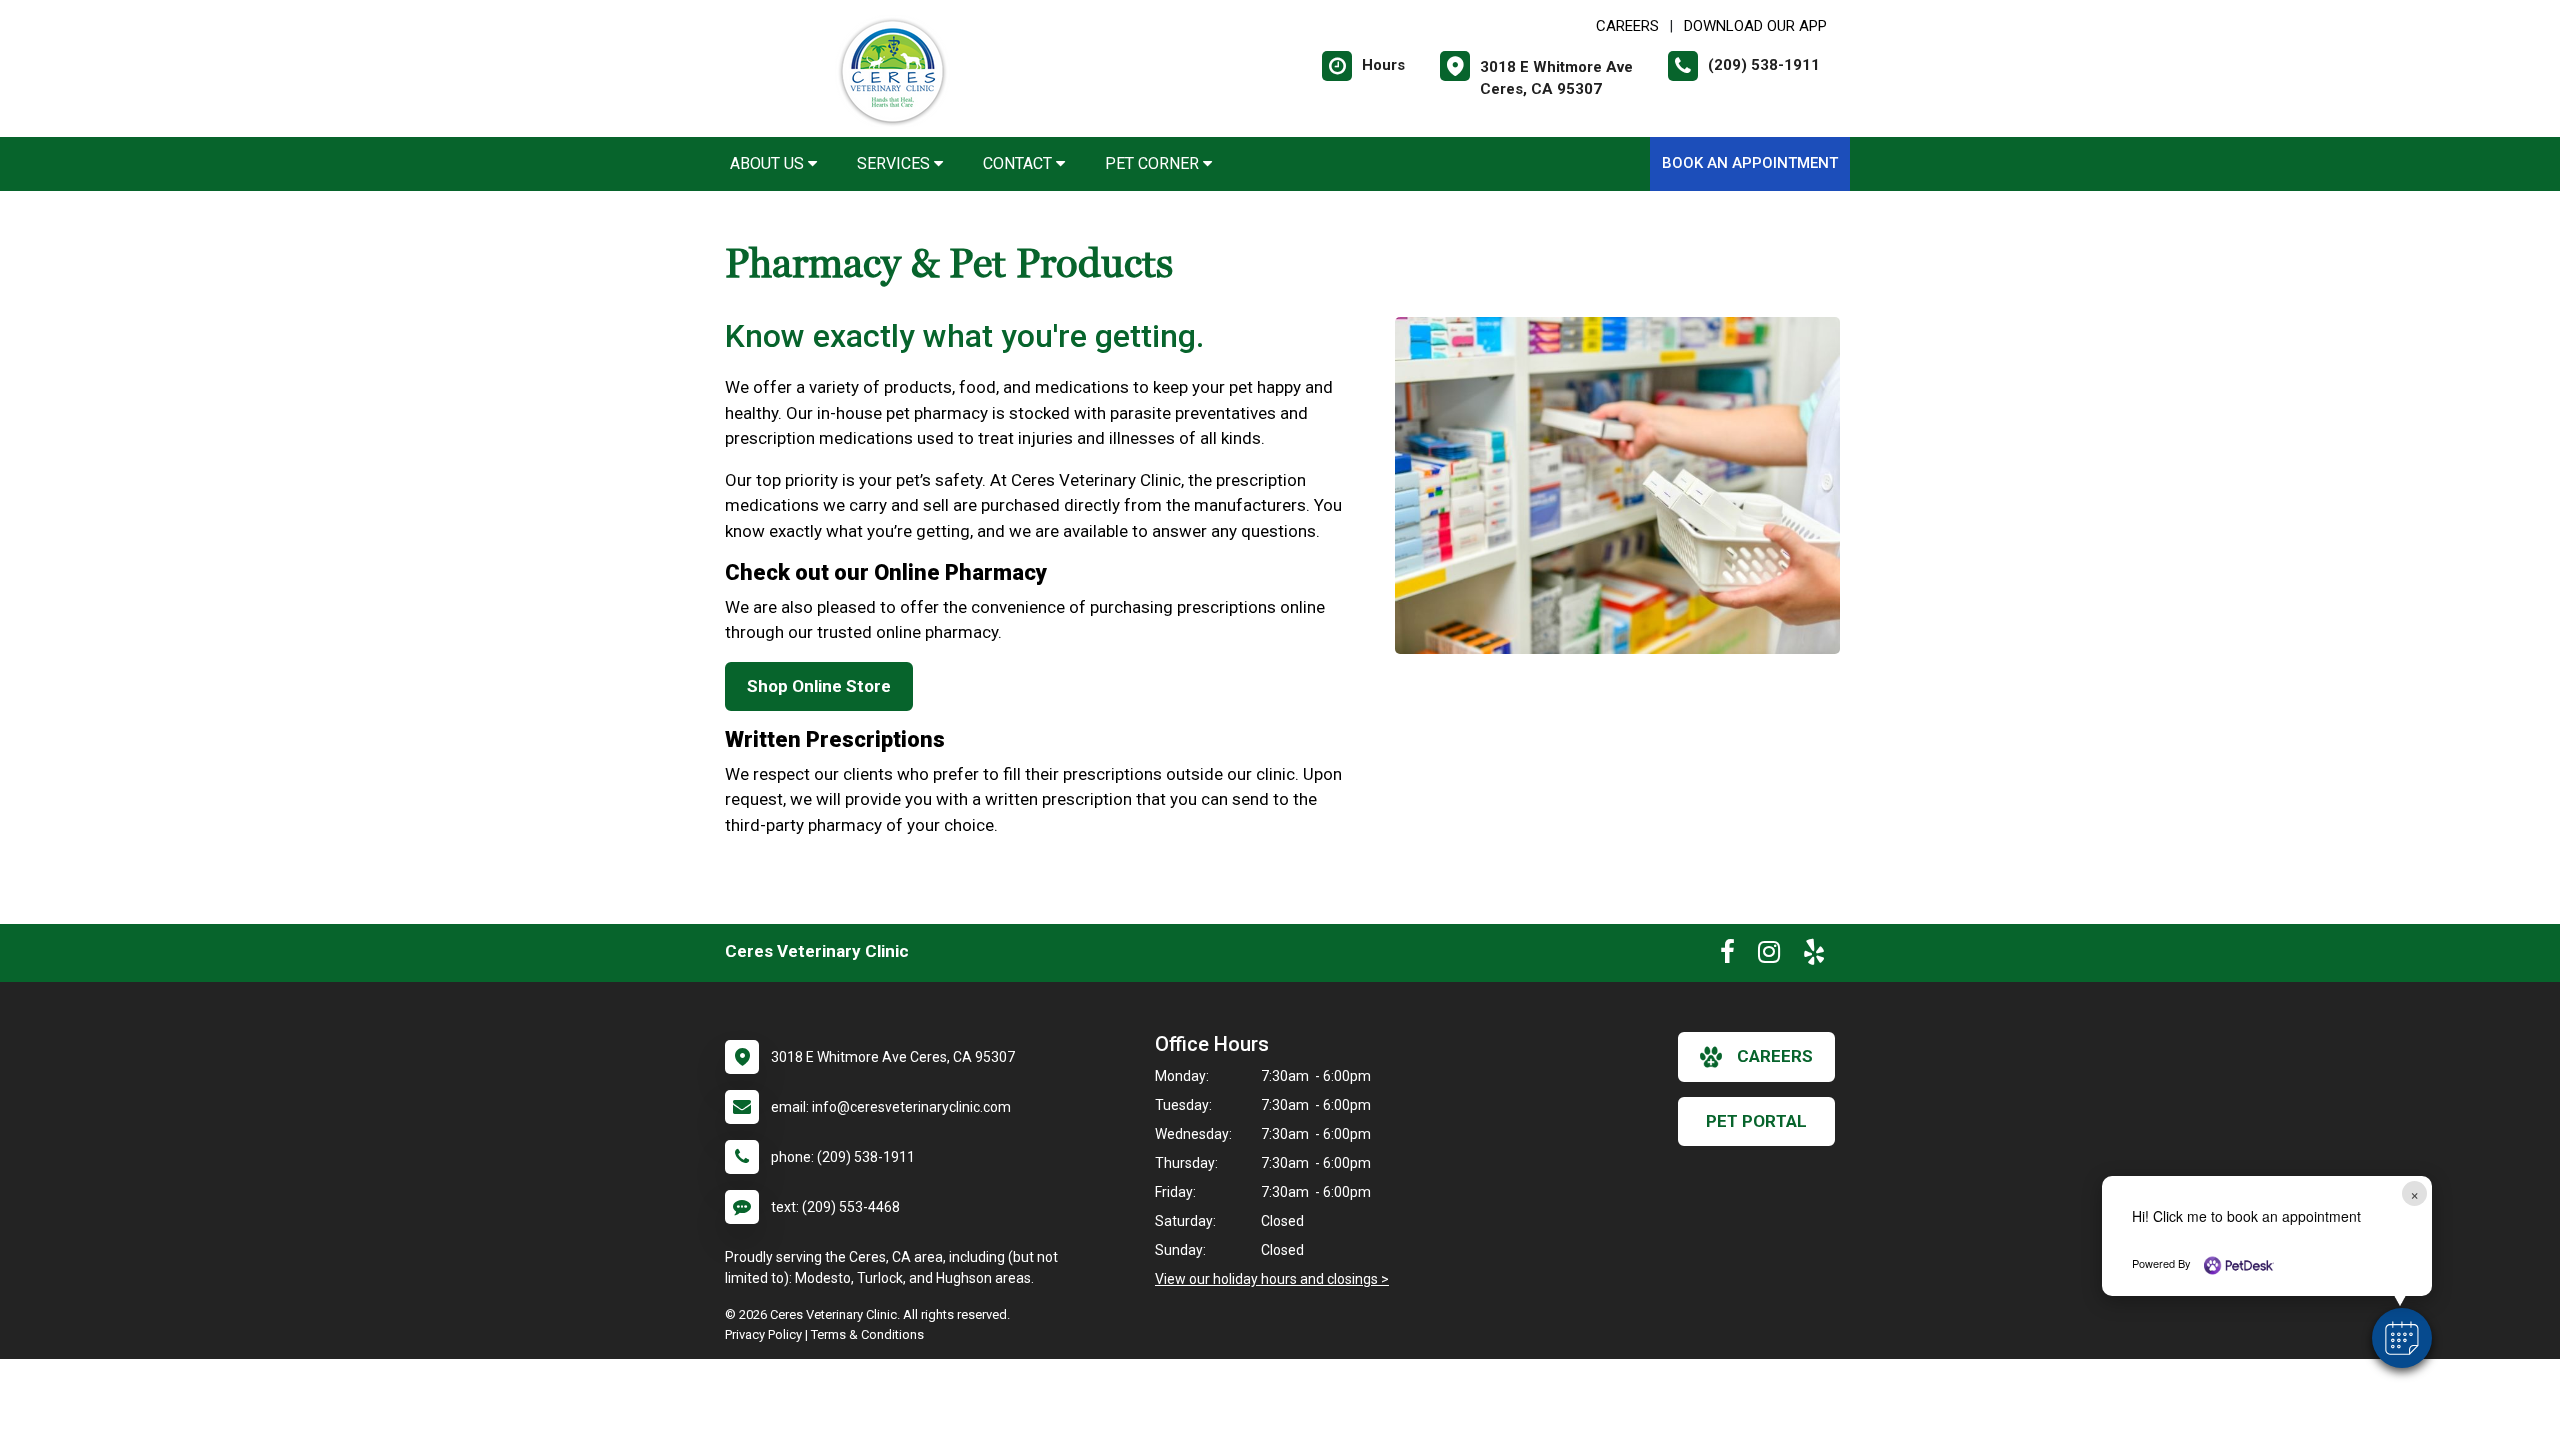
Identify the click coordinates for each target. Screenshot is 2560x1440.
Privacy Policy (763, 1334)
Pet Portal (1756, 1121)
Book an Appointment (1750, 163)
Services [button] (895, 163)
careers (1775, 1056)
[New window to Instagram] (1769, 956)
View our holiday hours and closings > (1272, 1279)
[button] (2402, 1338)
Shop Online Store (819, 686)
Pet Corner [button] (1154, 163)
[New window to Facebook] (1727, 956)
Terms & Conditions (867, 1334)
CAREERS (1627, 26)
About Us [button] (769, 163)
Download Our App (1755, 26)
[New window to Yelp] (1814, 956)
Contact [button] (1019, 163)
